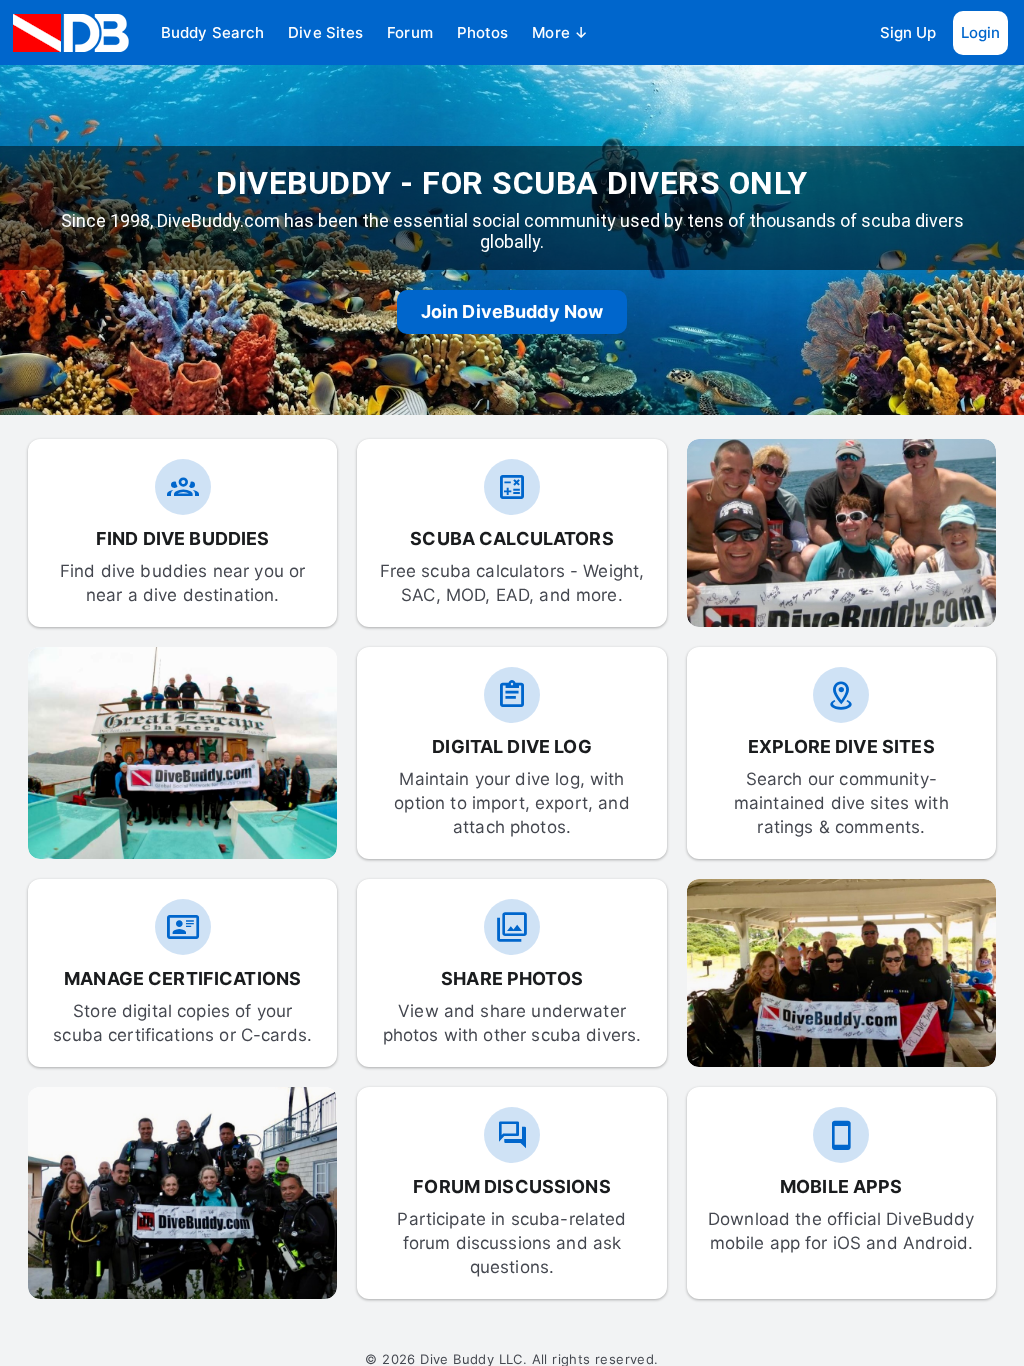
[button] (212, 33)
